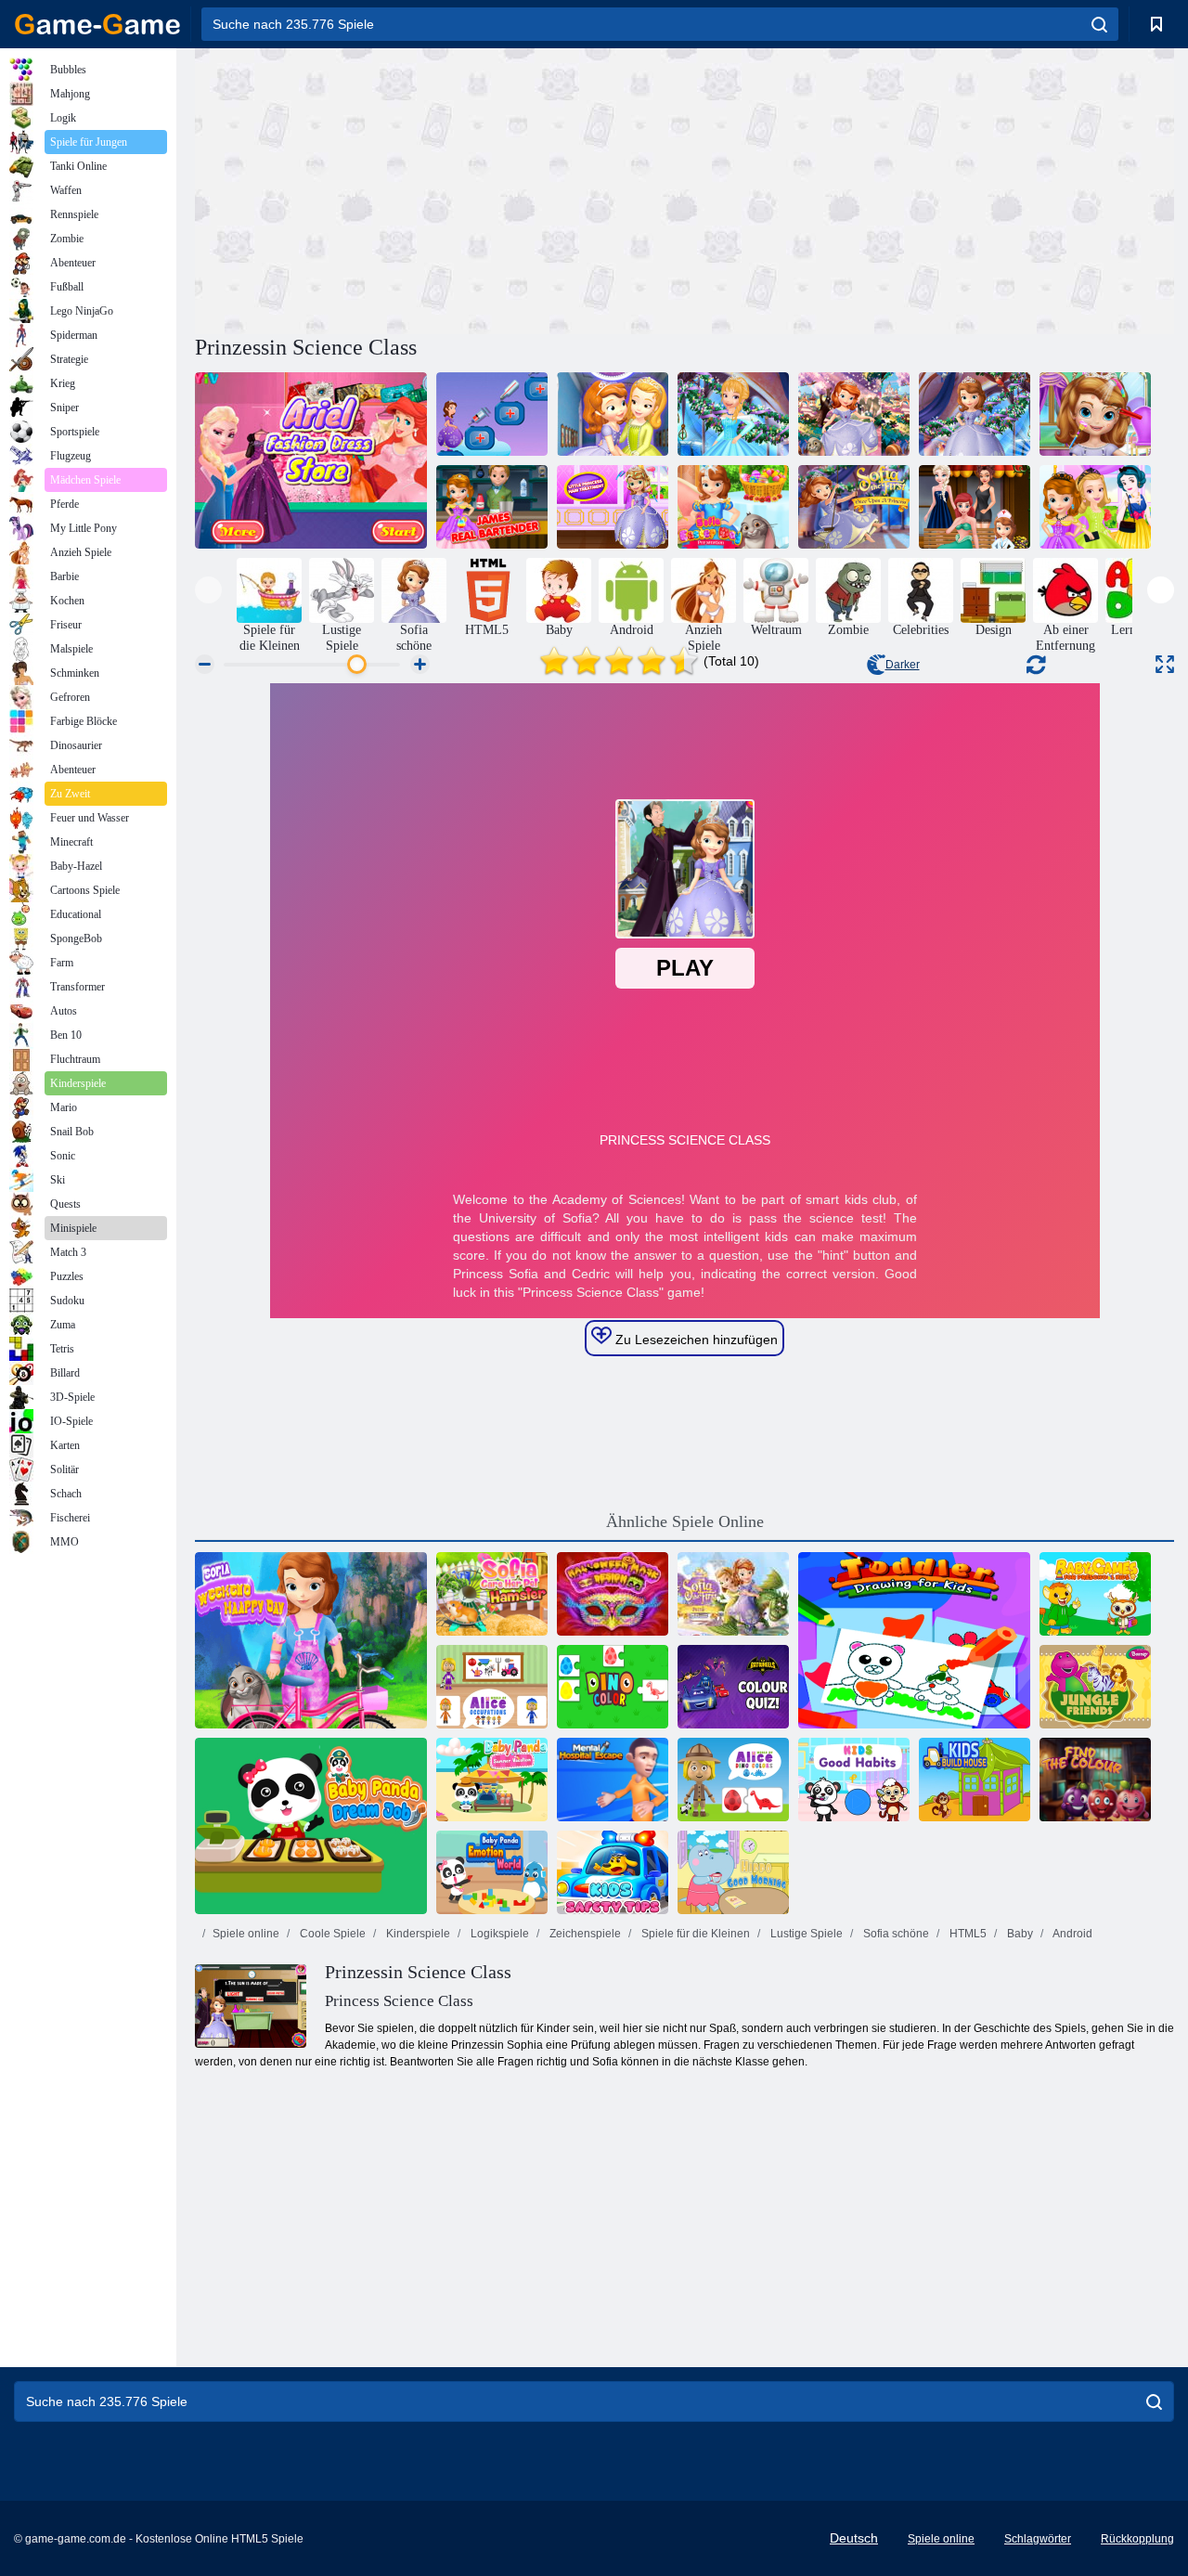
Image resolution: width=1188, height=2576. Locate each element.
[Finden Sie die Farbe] (1095, 1780)
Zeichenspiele (584, 1934)
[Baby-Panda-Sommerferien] (492, 1780)
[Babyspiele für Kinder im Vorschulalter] (1095, 1594)
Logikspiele (498, 1934)
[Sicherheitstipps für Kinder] (613, 1872)
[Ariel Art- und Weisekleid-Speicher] (311, 460)
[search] (1099, 24)
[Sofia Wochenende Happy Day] (311, 1640)
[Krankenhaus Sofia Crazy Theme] (492, 414)
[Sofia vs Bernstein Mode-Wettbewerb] (733, 414)
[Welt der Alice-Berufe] (492, 1687)
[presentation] (208, 590)
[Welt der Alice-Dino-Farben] (733, 1780)
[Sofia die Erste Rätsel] (733, 1594)
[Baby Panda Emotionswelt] (492, 1872)
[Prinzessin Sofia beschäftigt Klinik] (975, 507)
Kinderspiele (417, 1934)
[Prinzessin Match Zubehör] (1095, 507)
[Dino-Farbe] (613, 1687)
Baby (1019, 1934)
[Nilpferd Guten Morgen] (733, 1872)
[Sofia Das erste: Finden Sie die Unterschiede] (854, 414)
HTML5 (967, 1934)
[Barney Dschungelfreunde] (1095, 1687)
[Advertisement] (440, 188)
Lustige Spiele (805, 1934)
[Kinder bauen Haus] (975, 1780)
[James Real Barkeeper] (492, 507)
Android (1072, 1934)
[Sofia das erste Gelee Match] (975, 414)
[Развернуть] (1165, 664)
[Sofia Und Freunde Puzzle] (613, 414)
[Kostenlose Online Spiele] (97, 24)
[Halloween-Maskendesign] (613, 1594)
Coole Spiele (331, 1934)
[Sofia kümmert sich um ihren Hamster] (492, 1594)
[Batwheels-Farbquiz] (733, 1687)
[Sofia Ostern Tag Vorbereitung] (733, 507)
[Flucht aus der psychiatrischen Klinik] (613, 1780)
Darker (903, 665)
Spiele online (246, 1934)
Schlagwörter (1038, 2539)
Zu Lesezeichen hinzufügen (695, 1340)
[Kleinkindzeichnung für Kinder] (914, 1640)
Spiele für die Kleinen (694, 1934)
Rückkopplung (1137, 2539)
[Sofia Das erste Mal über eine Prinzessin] (854, 507)
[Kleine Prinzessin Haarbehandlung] (613, 507)
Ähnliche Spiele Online (685, 1521)
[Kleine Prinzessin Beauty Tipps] (1095, 414)
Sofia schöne (895, 1934)
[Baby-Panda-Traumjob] (311, 1826)
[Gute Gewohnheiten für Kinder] (854, 1780)
